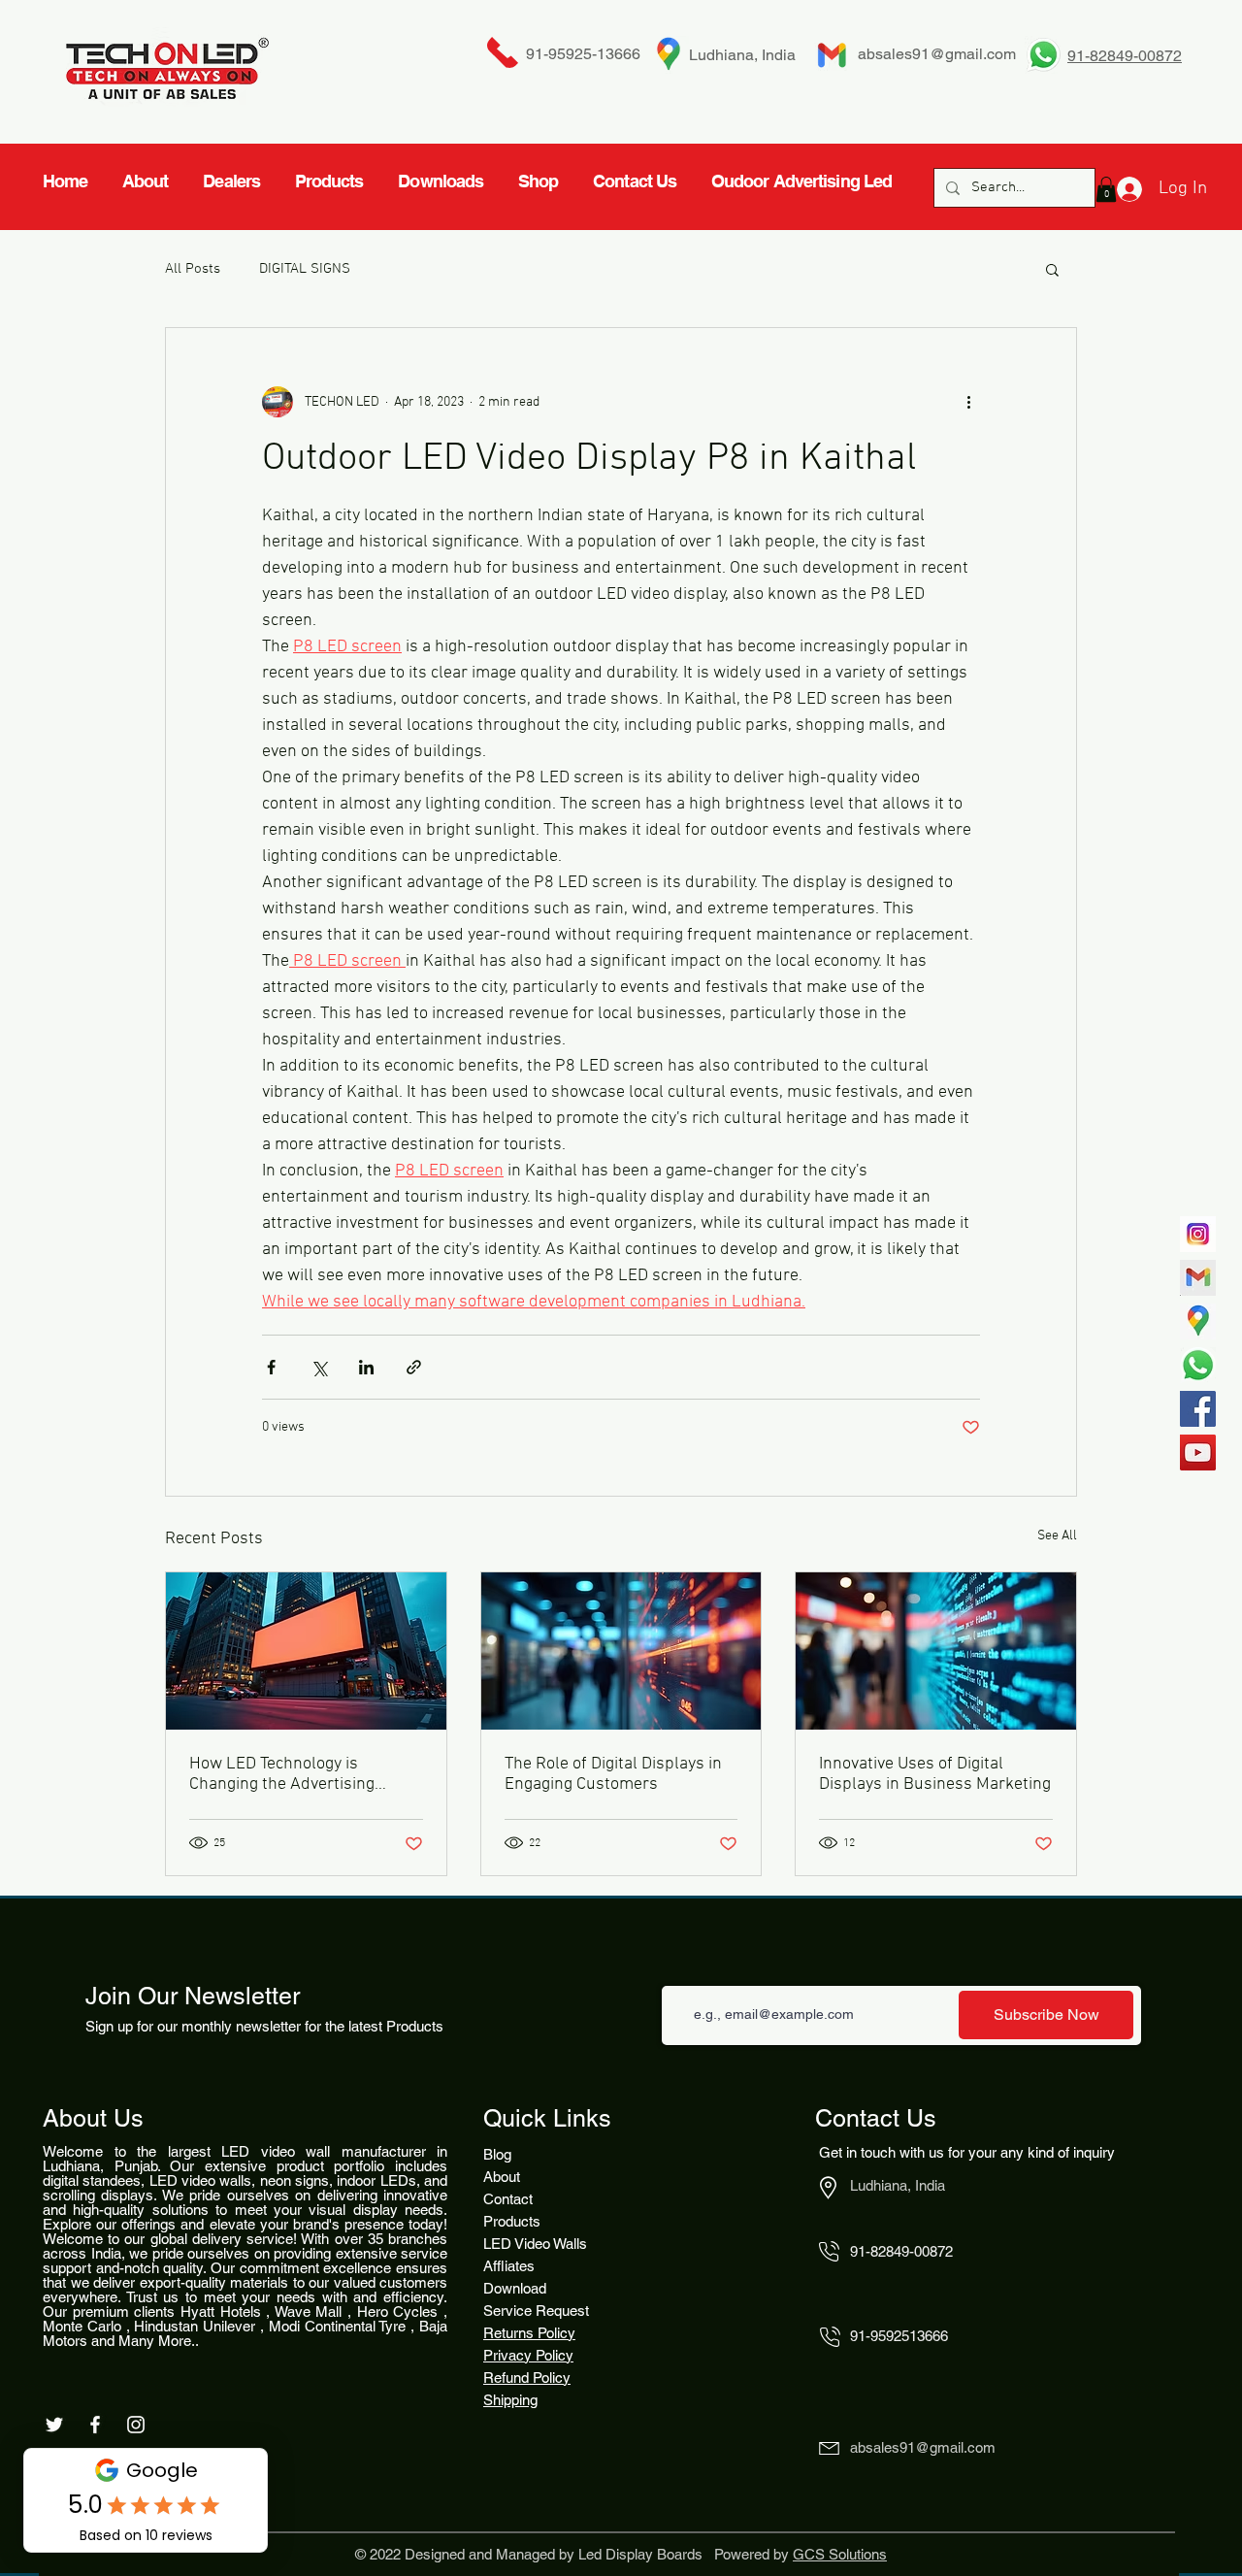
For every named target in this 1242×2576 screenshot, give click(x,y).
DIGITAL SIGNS (305, 269)
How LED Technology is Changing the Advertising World (282, 1774)
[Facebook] (1198, 1409)
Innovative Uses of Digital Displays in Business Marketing (935, 1774)
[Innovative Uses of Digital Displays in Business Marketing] (936, 1651)
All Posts (193, 269)
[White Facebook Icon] (95, 2425)
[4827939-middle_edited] (1198, 1321)
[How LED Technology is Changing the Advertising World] (306, 1651)
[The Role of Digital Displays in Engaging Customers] (621, 1651)
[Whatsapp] (1198, 1365)
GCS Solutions (840, 2554)
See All (1057, 1536)
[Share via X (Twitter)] (319, 1367)
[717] (1198, 1234)
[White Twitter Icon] (54, 2425)
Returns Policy (529, 2333)
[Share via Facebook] (271, 1367)
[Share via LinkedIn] (366, 1367)
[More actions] (968, 402)
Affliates (509, 2266)
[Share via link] (414, 1367)
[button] (1052, 269)
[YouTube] (1198, 1453)
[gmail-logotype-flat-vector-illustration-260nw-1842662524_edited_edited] (1198, 1278)
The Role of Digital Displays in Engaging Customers (613, 1774)
